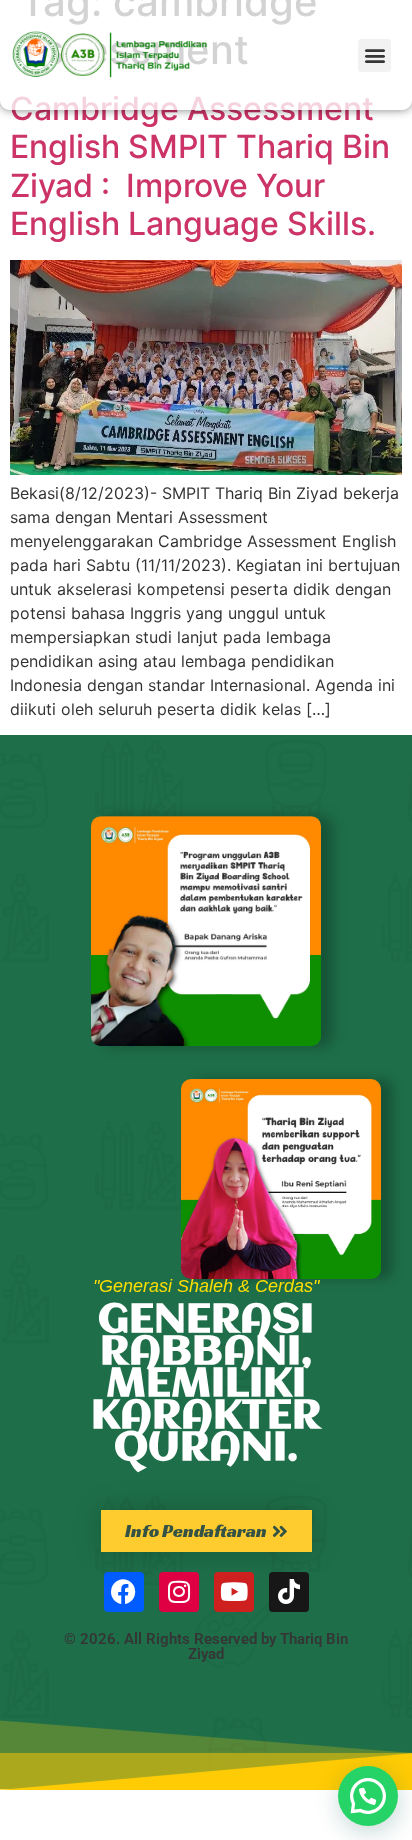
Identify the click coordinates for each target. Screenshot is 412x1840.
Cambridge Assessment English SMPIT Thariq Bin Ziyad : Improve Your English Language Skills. (200, 166)
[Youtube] (234, 1592)
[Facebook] (124, 1592)
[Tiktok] (289, 1592)
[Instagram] (179, 1592)
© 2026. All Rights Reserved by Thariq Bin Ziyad (206, 1646)
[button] (374, 55)
